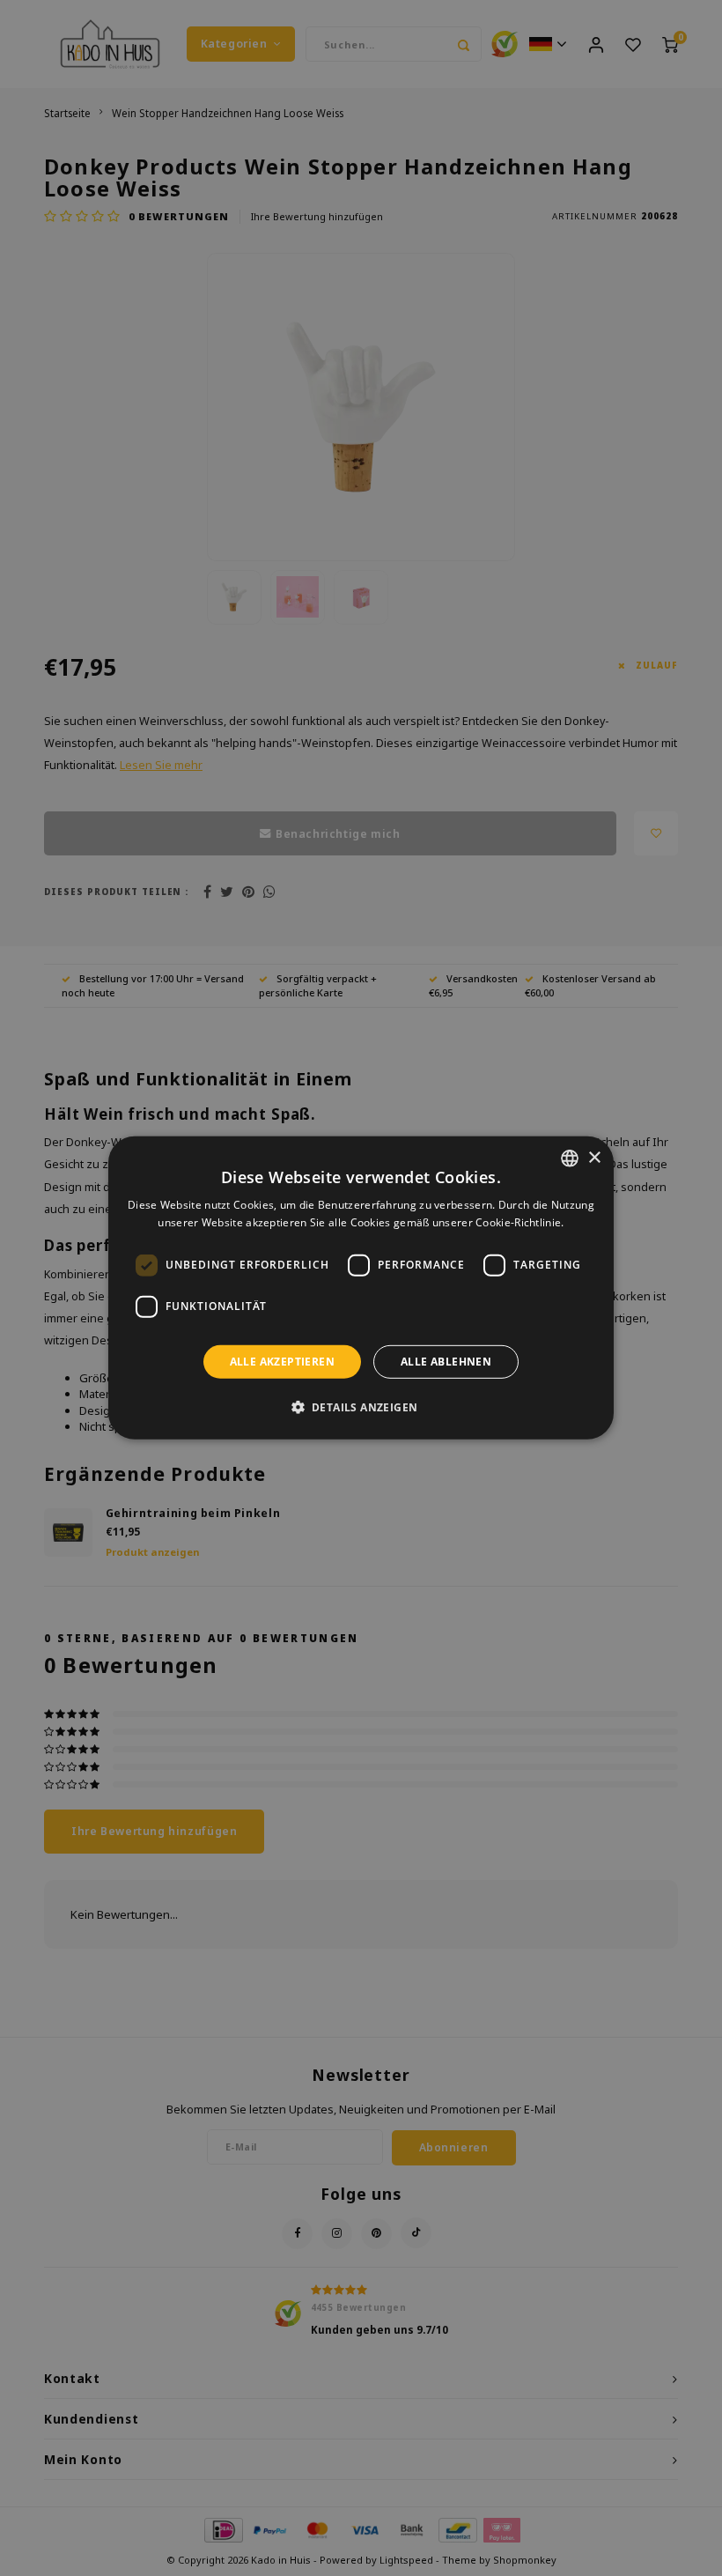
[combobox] (570, 1158)
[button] (361, 1407)
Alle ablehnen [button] (446, 1362)
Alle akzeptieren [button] (282, 1362)
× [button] (594, 1157)
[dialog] (361, 1288)
